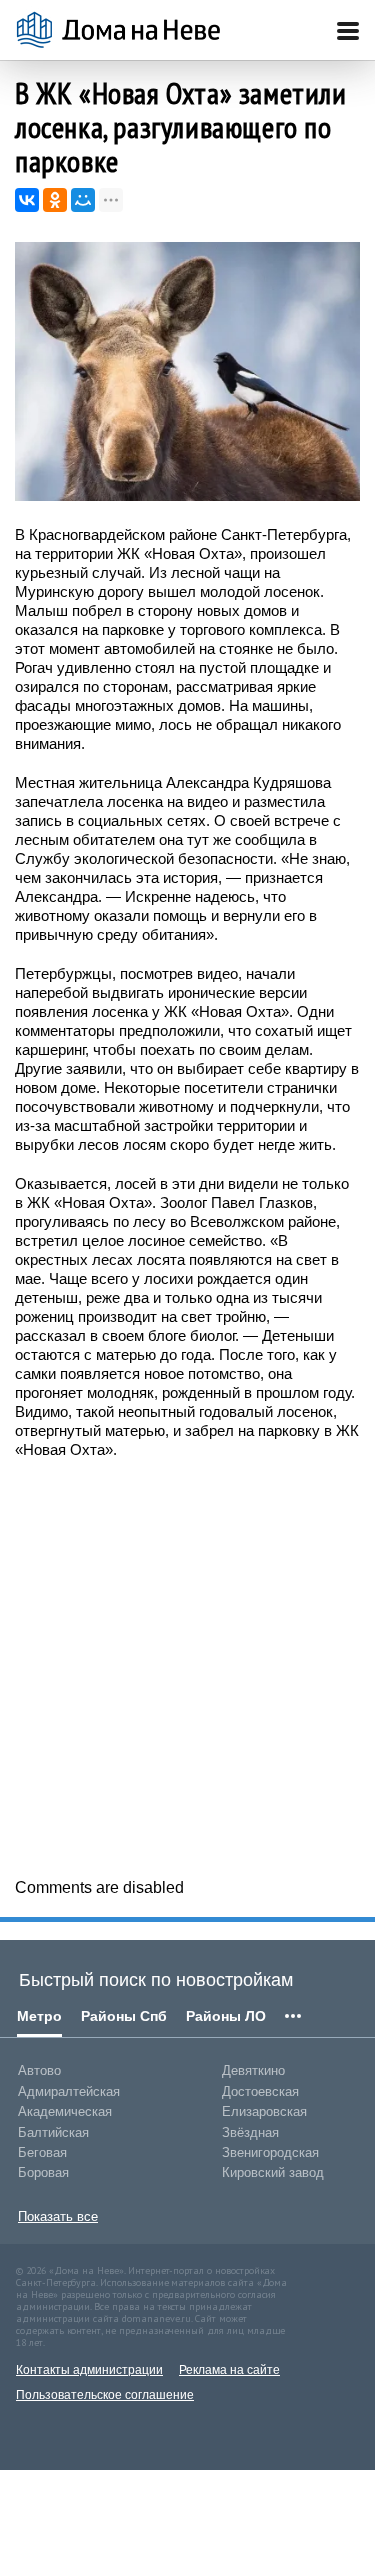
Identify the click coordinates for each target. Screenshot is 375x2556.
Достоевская (260, 2091)
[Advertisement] (187, 1666)
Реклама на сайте (229, 2370)
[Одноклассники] (55, 200)
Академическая (65, 2111)
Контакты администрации (89, 2370)
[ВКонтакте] (27, 200)
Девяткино (253, 2070)
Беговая (42, 2152)
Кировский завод (273, 2172)
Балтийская (53, 2132)
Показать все (58, 2216)
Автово (39, 2070)
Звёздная (250, 2132)
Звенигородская (270, 2152)
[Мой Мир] (83, 200)
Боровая (43, 2172)
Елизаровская (264, 2111)
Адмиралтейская (69, 2091)
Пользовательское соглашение (105, 2395)
